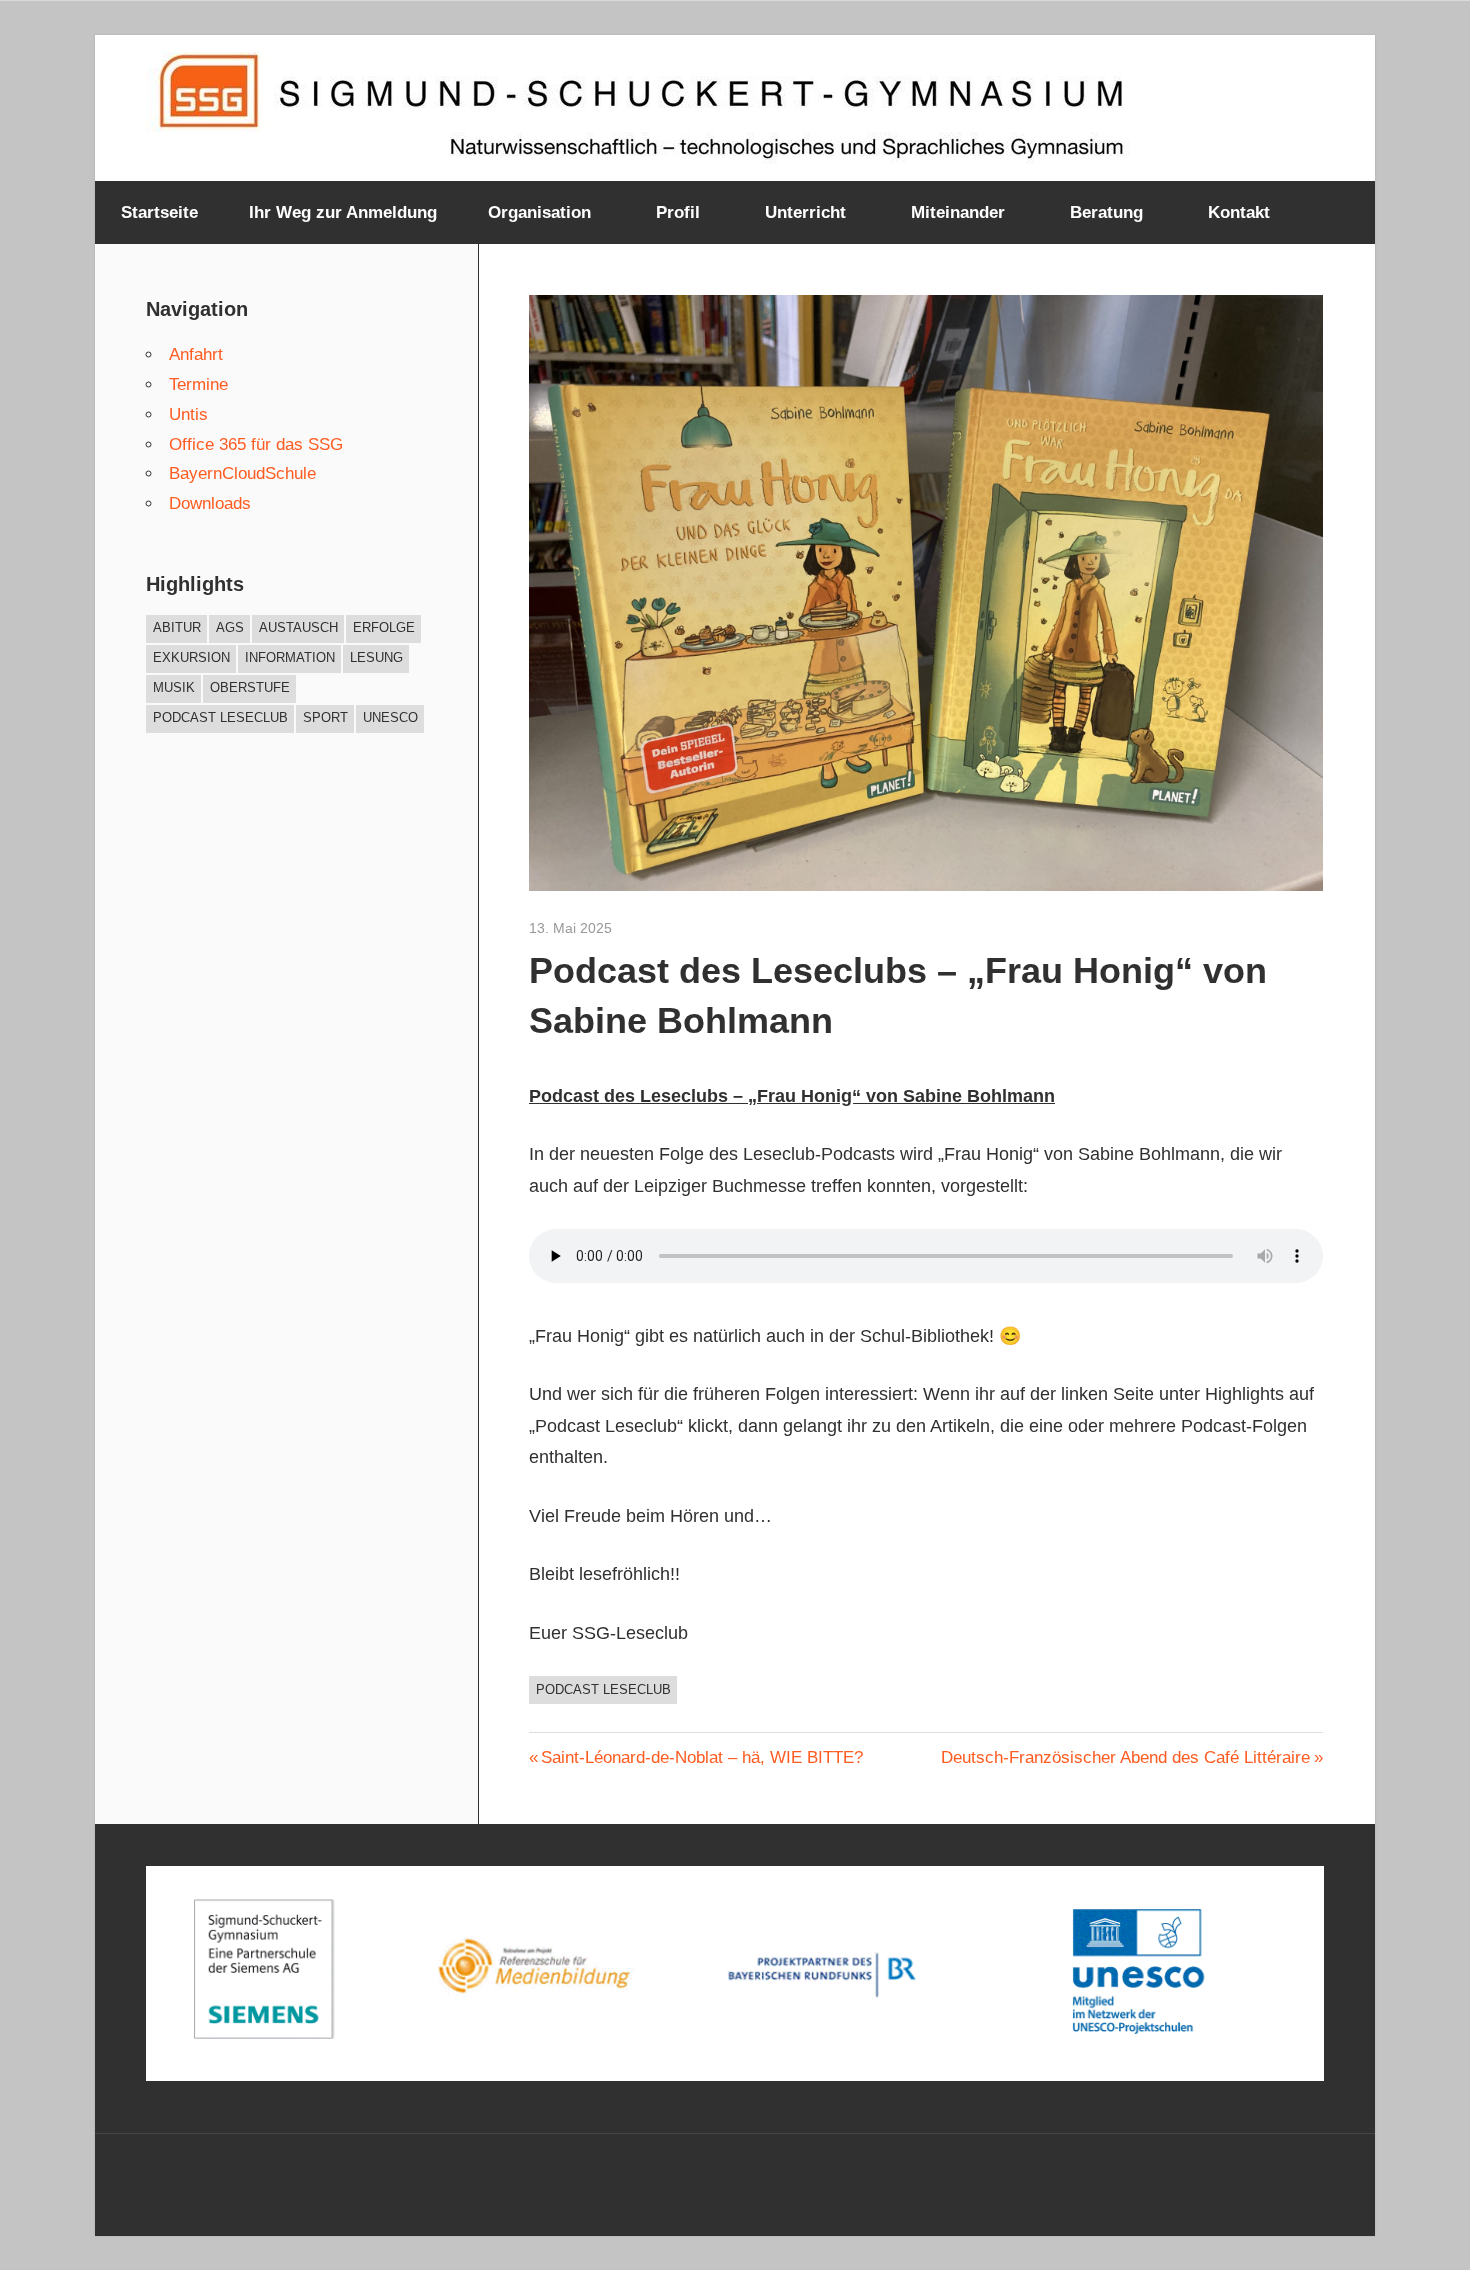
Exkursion (191, 657)
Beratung (1106, 212)
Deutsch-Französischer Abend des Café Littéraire (1125, 1757)
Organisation (539, 212)
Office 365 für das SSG (256, 444)
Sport (325, 717)
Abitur (177, 627)
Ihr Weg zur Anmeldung (343, 212)
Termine (198, 384)
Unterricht (805, 212)
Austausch (298, 627)
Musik (174, 687)
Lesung (376, 657)
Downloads (210, 503)
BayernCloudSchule (242, 473)
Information (290, 657)
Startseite (159, 212)
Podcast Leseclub (603, 1689)
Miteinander (958, 212)
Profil (678, 212)
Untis (188, 414)
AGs (230, 627)
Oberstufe (250, 687)
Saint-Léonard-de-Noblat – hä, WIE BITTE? (701, 1757)
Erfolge (384, 627)
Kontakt (1239, 212)
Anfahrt (196, 354)
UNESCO (390, 717)
